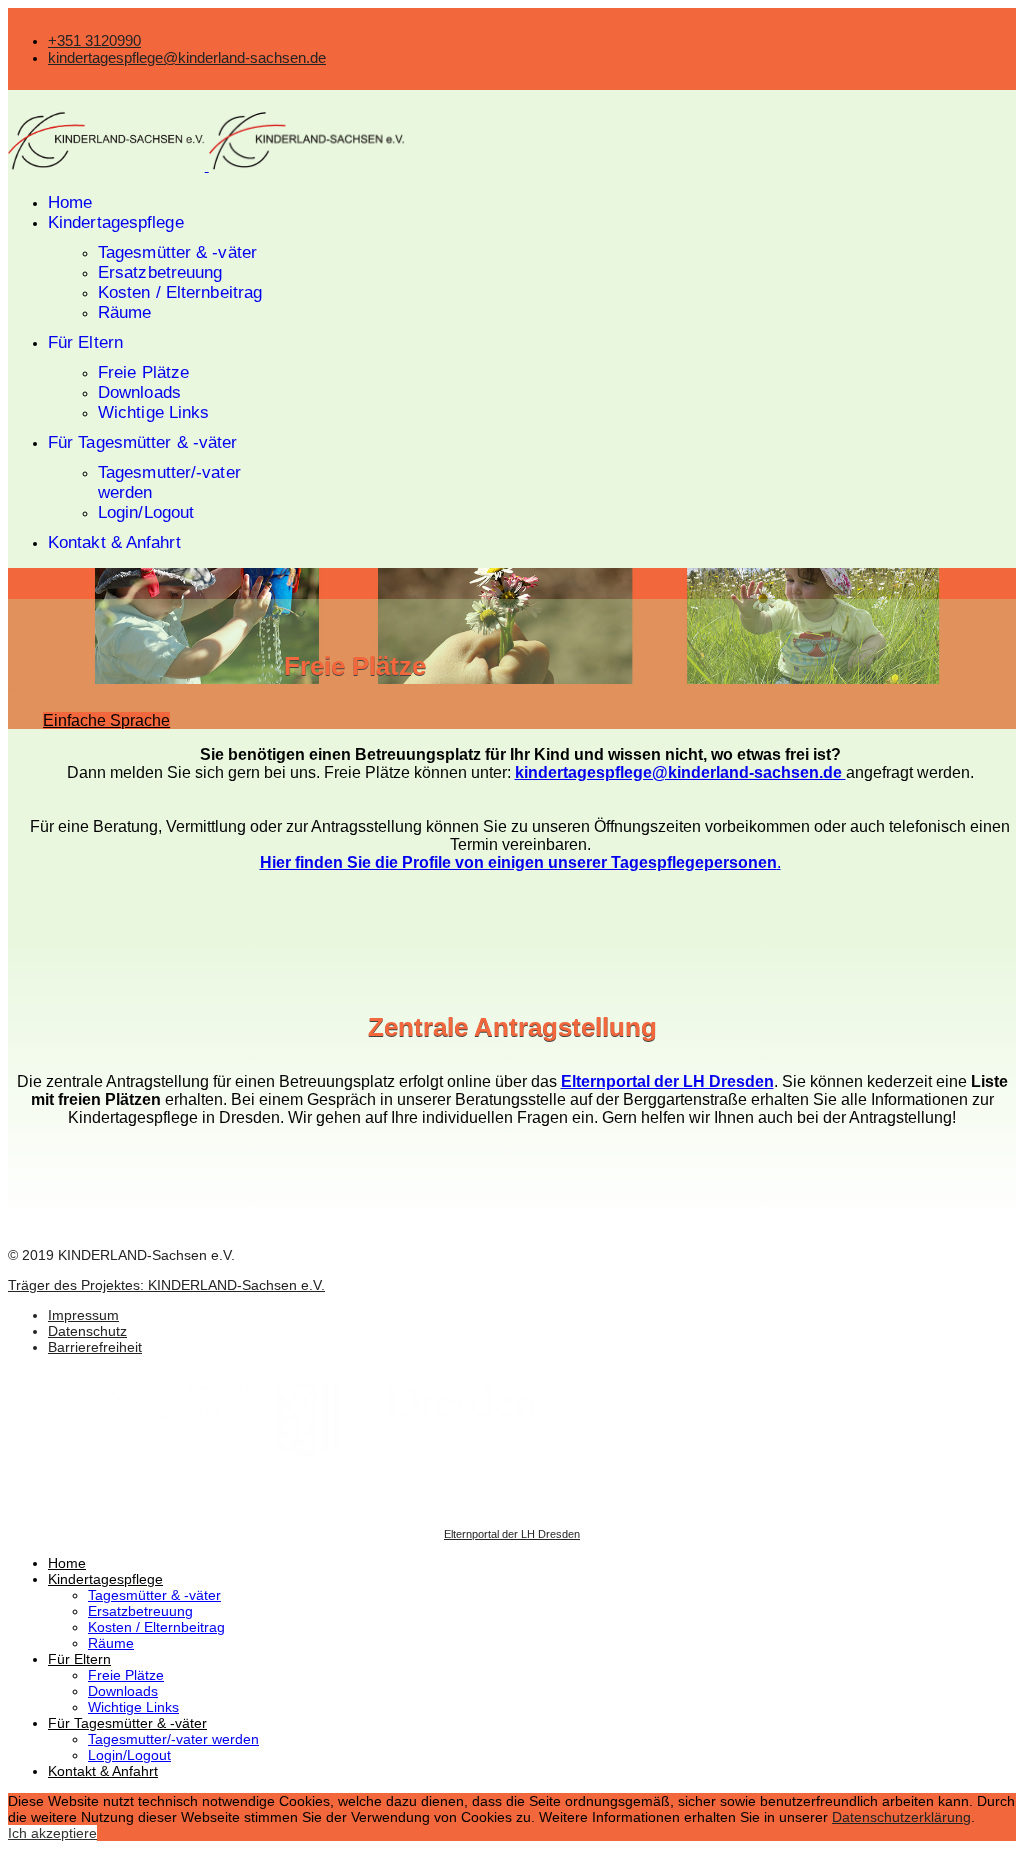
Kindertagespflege (116, 222)
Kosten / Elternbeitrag (180, 292)
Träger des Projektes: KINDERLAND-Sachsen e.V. (166, 1285)
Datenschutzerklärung (901, 1817)
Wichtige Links (153, 412)
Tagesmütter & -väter (177, 252)
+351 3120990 (94, 40)
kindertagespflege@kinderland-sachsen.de (187, 57)
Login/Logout (146, 512)
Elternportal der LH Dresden (512, 1534)
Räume (125, 312)
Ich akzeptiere (52, 1833)
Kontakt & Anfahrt (114, 542)
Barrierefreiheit (95, 1347)
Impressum (83, 1315)
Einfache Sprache (106, 720)
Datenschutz (87, 1331)
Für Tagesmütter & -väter (142, 442)
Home (70, 202)
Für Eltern (85, 342)
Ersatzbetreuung (160, 272)
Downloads (139, 392)
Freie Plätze (143, 372)
